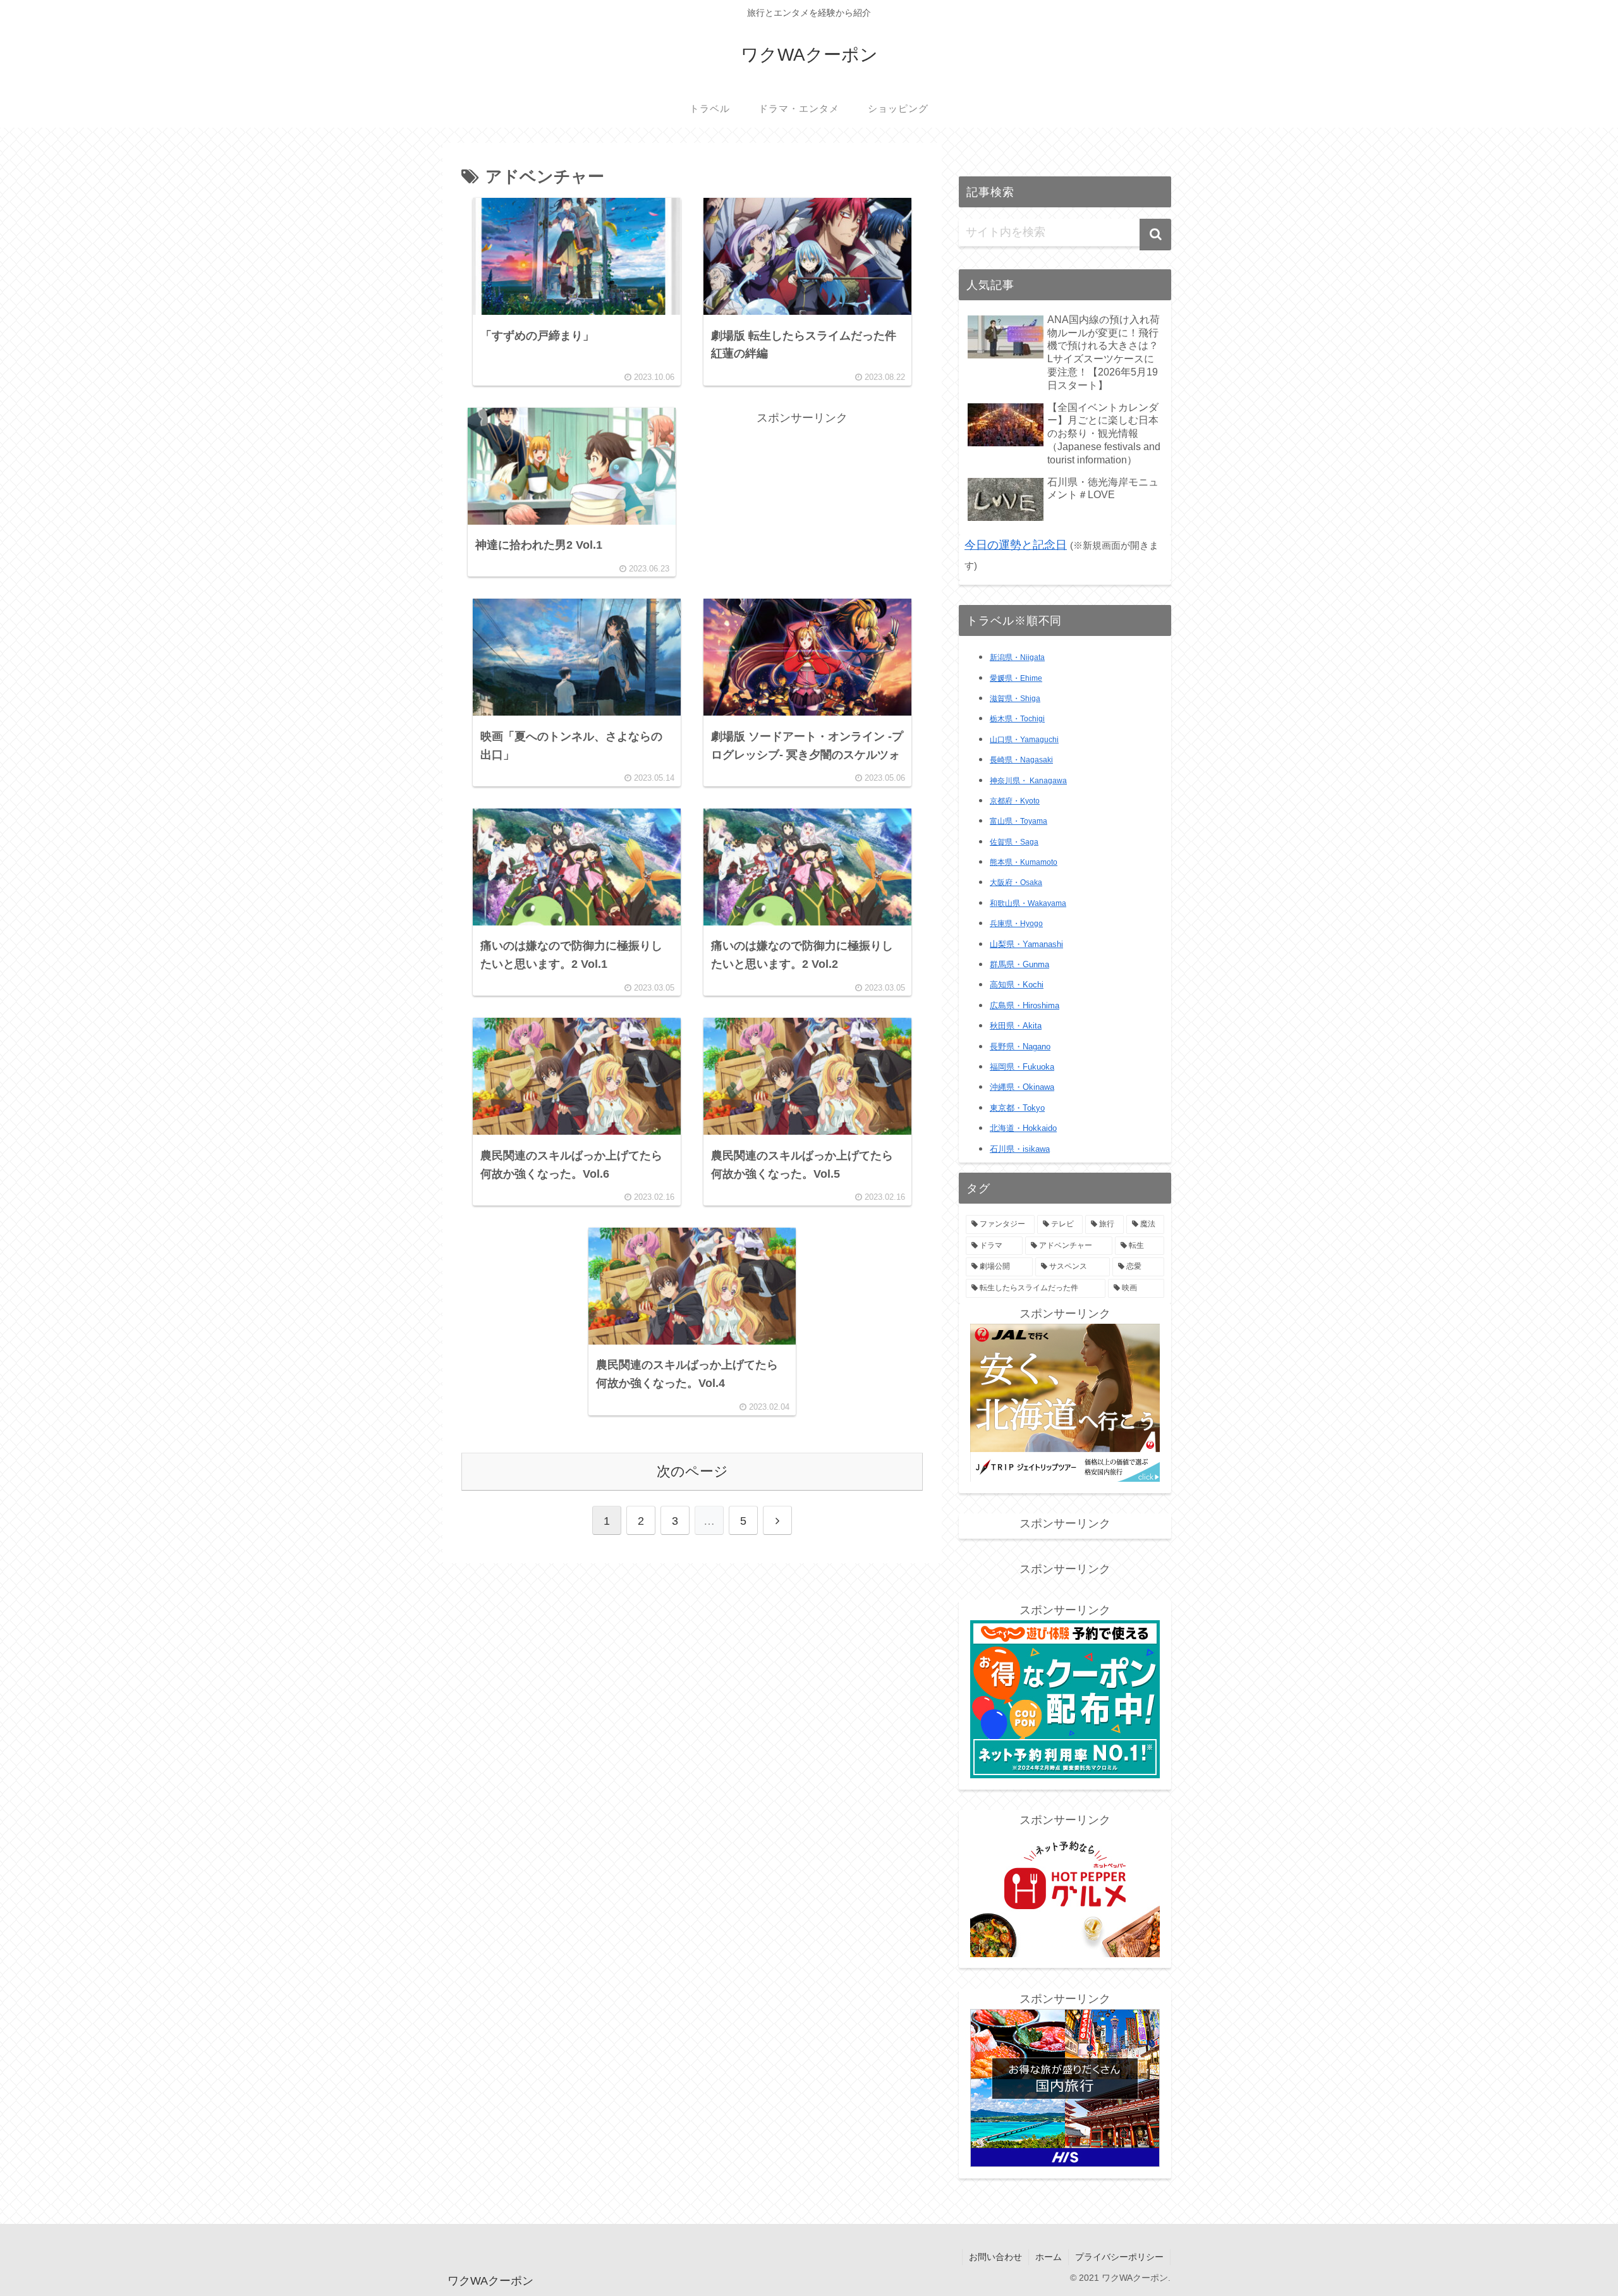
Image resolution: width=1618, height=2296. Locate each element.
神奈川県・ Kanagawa (1028, 781)
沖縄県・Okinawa (1022, 1087)
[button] (1155, 235)
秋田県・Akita (1016, 1026)
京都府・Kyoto (1015, 801)
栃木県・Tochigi (1017, 719)
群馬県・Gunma (1019, 965)
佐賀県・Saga (1014, 842)
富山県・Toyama (1019, 821)
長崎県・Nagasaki (1021, 760)
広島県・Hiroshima (1025, 1005)
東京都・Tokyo (1017, 1108)
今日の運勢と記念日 (1016, 545)
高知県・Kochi (1017, 985)
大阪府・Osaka (1016, 882)
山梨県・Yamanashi (1026, 944)
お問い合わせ (995, 2257)
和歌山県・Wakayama (1028, 903)
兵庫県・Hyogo (1016, 924)
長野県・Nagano (1020, 1047)
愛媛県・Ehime (1016, 678)
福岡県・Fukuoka (1022, 1067)
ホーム (1049, 2257)
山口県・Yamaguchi (1024, 740)
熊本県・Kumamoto (1024, 862)
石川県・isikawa (1020, 1149)
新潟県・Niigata (1017, 657)
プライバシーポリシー (1119, 2257)
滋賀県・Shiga (1015, 699)
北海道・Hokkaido (1023, 1128)
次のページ (692, 1471)
